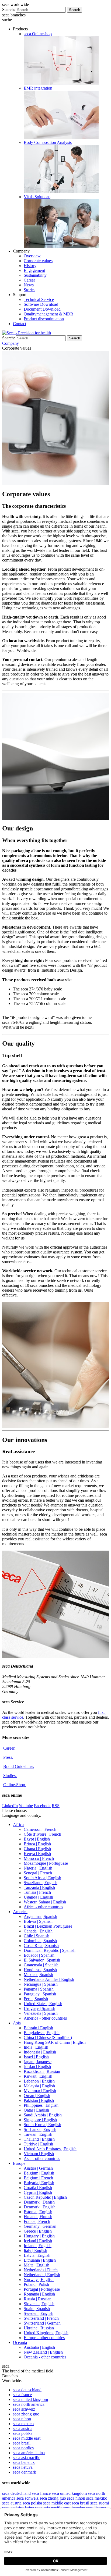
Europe (19, 2163)
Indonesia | (40, 2052)
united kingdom (30, 2399)
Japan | (38, 2062)
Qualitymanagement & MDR (48, 314)
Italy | (35, 2250)
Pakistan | (39, 2100)
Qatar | (36, 2110)
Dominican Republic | (50, 1950)
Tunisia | (37, 1892)
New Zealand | (43, 2352)
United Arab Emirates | (50, 2149)
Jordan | (37, 2067)
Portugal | (42, 2289)
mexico (23, 2424)
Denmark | (39, 2202)
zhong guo (26, 2414)
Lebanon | (39, 2081)
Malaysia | (39, 2086)
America (20, 1912)
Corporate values (38, 261)
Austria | (38, 2168)
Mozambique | (46, 1863)
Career (29, 280)
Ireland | (38, 2246)
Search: (8, 10)
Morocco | (39, 1858)
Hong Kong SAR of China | (55, 2042)
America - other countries (45, 2018)
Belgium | (39, 2173)
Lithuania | (40, 2260)
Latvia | (37, 2255)
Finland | (38, 2217)
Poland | (36, 2284)
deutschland (27, 2390)
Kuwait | (38, 2076)
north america (29, 2404)
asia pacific (27, 2458)
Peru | (36, 1999)
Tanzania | (39, 1887)
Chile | (37, 1936)
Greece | (38, 2231)
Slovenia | (39, 2304)
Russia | (38, 2299)
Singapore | (40, 2120)
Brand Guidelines (19, 1766)
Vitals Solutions (37, 197)
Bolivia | (38, 1921)
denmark (25, 2472)
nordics (23, 2448)
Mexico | (38, 1975)
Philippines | (41, 2105)
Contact (20, 324)
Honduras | (40, 1970)
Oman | (37, 2096)
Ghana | (37, 1849)
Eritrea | (37, 1844)
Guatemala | (41, 1965)
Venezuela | (41, 2013)
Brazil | (48, 1926)
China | (48, 2037)
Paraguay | (40, 1994)
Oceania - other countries (45, 2357)
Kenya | (37, 1854)
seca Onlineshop (38, 34)
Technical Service (39, 299)
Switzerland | (41, 2318)
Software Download (41, 304)
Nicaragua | (41, 1984)
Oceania (20, 2342)
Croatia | (38, 2188)
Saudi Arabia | (43, 2115)
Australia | (39, 2347)
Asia (17, 2023)
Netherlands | (41, 2270)
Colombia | (40, 1941)
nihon (22, 2419)
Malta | (37, 2265)
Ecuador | (39, 1955)
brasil (22, 2443)
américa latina (29, 2453)
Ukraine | (39, 2328)
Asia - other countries (42, 2158)
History (30, 266)
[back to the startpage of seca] (27, 333)
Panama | (39, 1989)
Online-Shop (15, 1785)
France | (37, 2221)
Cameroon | (40, 1829)
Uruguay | (39, 2008)
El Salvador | (42, 1960)
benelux (24, 2462)
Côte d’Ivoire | (42, 1834)
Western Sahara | (45, 1902)
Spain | (37, 2309)
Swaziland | (41, 1883)
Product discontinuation (44, 319)
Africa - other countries (43, 1907)
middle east (27, 2438)
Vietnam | (39, 2154)
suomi (100, 2503)
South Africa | (42, 1878)
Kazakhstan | (42, 2071)
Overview (32, 256)
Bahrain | (38, 2028)
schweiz (24, 2409)
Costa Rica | (41, 1946)
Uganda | (38, 1897)
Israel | (36, 2057)
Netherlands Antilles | (49, 1979)
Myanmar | (40, 2091)
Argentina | (40, 1916)
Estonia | (38, 2212)
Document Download (42, 309)
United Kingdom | (46, 2333)
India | (36, 2047)
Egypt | (37, 1839)
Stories (30, 290)
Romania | (39, 2294)
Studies (10, 1776)
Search (74, 10)
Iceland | (38, 2241)
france (22, 2395)
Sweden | (39, 2313)
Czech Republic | (45, 2197)
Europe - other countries (44, 2338)
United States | (43, 2004)
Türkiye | (38, 2144)
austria (23, 2428)
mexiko (97, 2498)
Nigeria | (38, 1868)
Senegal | (38, 1873)
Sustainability (35, 275)
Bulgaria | (39, 2183)
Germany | (40, 2226)
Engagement (34, 270)
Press (8, 1757)
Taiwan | (38, 2134)
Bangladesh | (42, 2033)
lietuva (23, 2467)
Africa (18, 1824)
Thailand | (39, 2139)
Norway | (39, 2280)
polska (23, 2433)
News (29, 285)
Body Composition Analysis (48, 142)
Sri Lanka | (40, 2129)
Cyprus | (38, 2192)
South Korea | (42, 2125)
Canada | (38, 1931)
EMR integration (38, 88)
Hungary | (39, 2236)
